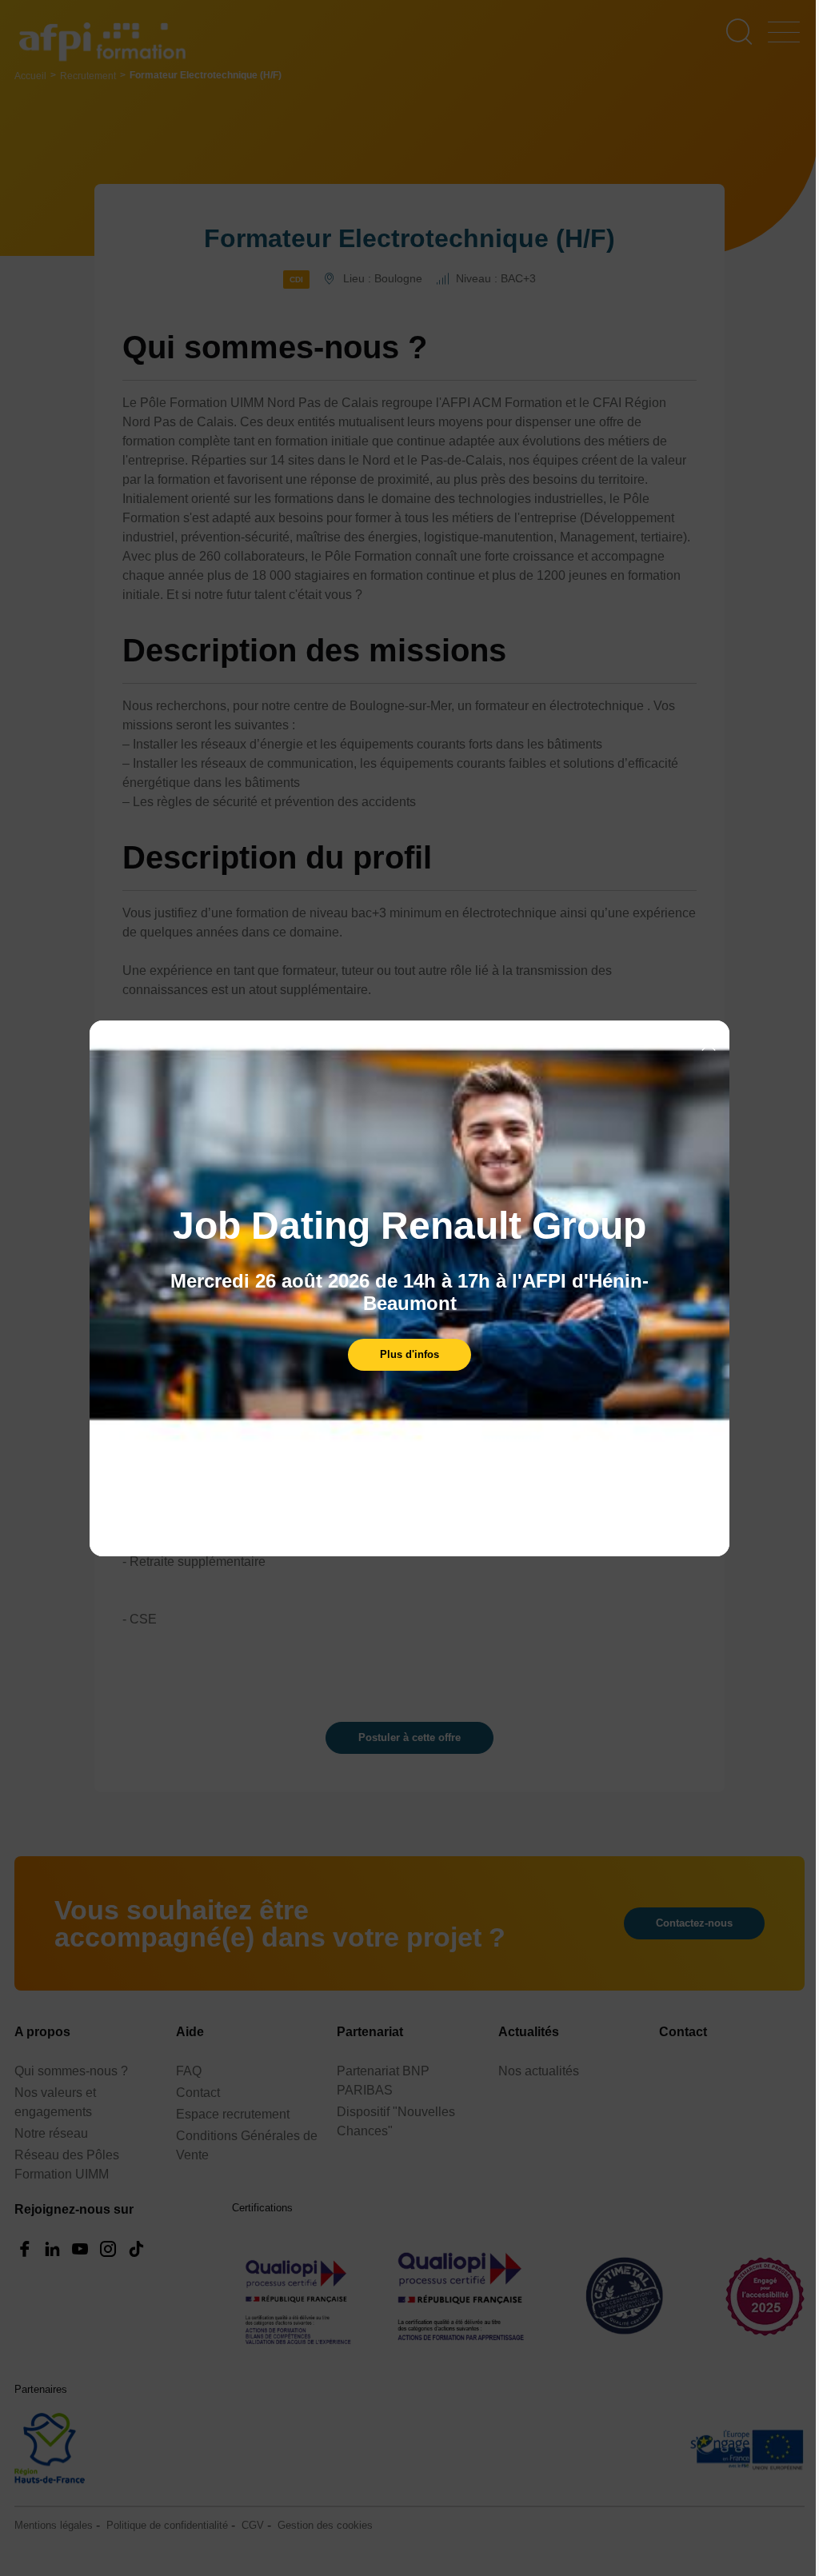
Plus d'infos (409, 1354)
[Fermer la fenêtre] (709, 1045)
